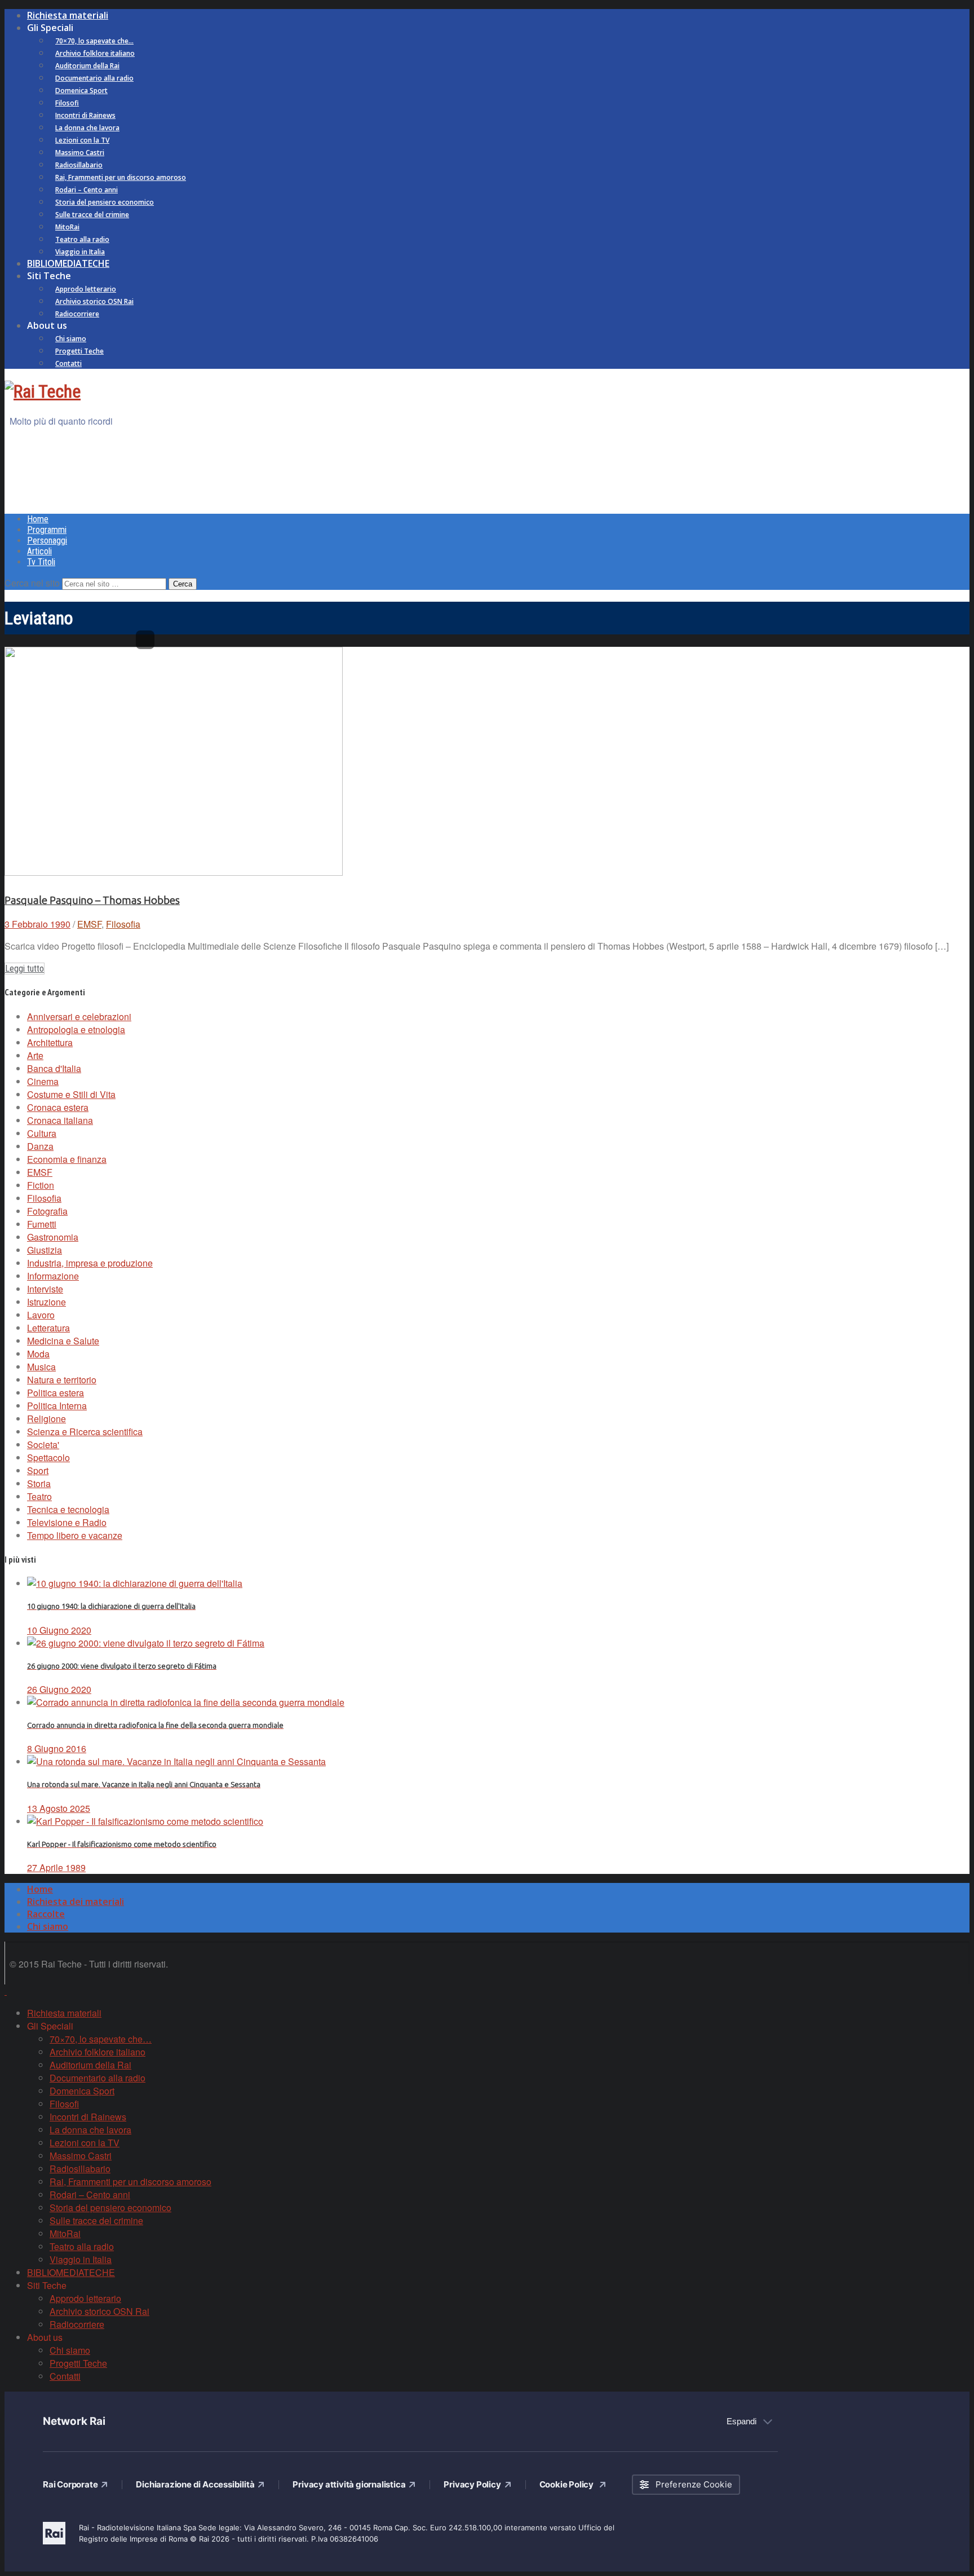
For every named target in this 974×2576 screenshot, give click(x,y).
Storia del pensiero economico (105, 202)
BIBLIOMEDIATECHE (68, 263)
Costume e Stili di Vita (71, 1094)
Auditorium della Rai (87, 66)
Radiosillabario (79, 165)
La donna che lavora (87, 128)
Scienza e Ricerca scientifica (85, 1432)
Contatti (68, 363)
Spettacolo (48, 1457)
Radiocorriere (77, 314)
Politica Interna (57, 1406)
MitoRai (67, 227)
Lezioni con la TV (82, 140)
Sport (38, 1470)
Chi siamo (71, 339)
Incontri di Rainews (85, 115)
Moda (38, 1354)
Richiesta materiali (68, 15)
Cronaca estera (58, 1107)
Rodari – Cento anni (87, 190)
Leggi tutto (25, 969)
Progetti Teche (79, 351)
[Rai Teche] (43, 391)
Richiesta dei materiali (76, 1902)
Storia (39, 1483)
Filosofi (67, 103)
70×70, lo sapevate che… (94, 41)
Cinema (43, 1081)
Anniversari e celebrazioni (79, 1016)
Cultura (42, 1133)
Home (38, 519)
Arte (35, 1055)
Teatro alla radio (82, 239)
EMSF (89, 924)
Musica (41, 1367)
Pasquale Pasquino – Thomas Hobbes (92, 900)
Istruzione (47, 1302)
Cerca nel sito (32, 583)
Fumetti (42, 1224)
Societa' (43, 1444)
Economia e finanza (67, 1159)
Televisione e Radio (67, 1522)
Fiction (41, 1185)
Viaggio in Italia (80, 252)
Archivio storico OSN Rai (94, 301)
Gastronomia (53, 1237)
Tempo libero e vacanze (75, 1535)
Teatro (39, 1496)
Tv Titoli (41, 562)
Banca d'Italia (54, 1068)
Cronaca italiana (60, 1120)
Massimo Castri (80, 153)
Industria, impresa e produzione (90, 1263)
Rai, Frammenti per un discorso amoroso (121, 177)
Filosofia (123, 924)
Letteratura (48, 1328)
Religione (47, 1419)
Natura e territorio (62, 1380)
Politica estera (56, 1393)
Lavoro (41, 1315)
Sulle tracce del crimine (92, 215)
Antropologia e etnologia (76, 1029)
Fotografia (47, 1211)
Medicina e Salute (63, 1341)
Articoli (39, 551)
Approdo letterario (86, 289)
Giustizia (45, 1250)
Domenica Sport (81, 91)
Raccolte (46, 1914)
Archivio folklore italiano (95, 53)
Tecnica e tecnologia (68, 1509)
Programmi (47, 530)
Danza (40, 1146)
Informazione (53, 1276)
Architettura (50, 1042)
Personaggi (47, 541)
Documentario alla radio (94, 78)
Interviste (45, 1289)
